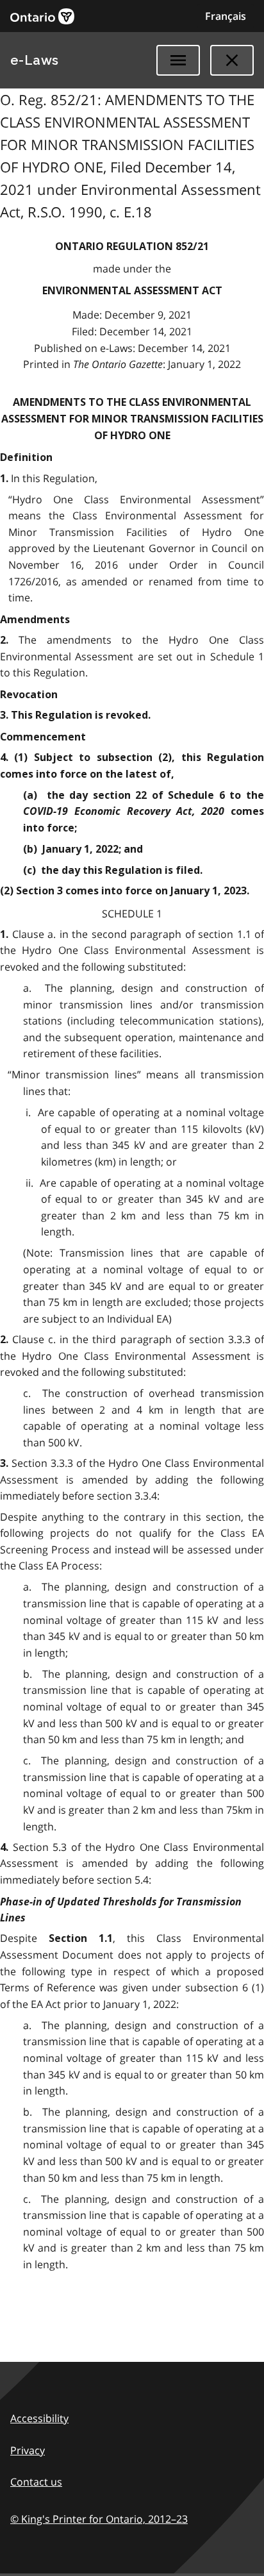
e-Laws (35, 60)
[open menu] (178, 60)
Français (226, 16)
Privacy (28, 2450)
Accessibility (39, 2418)
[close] (232, 60)
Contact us (36, 2482)
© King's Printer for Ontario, (99, 2519)
